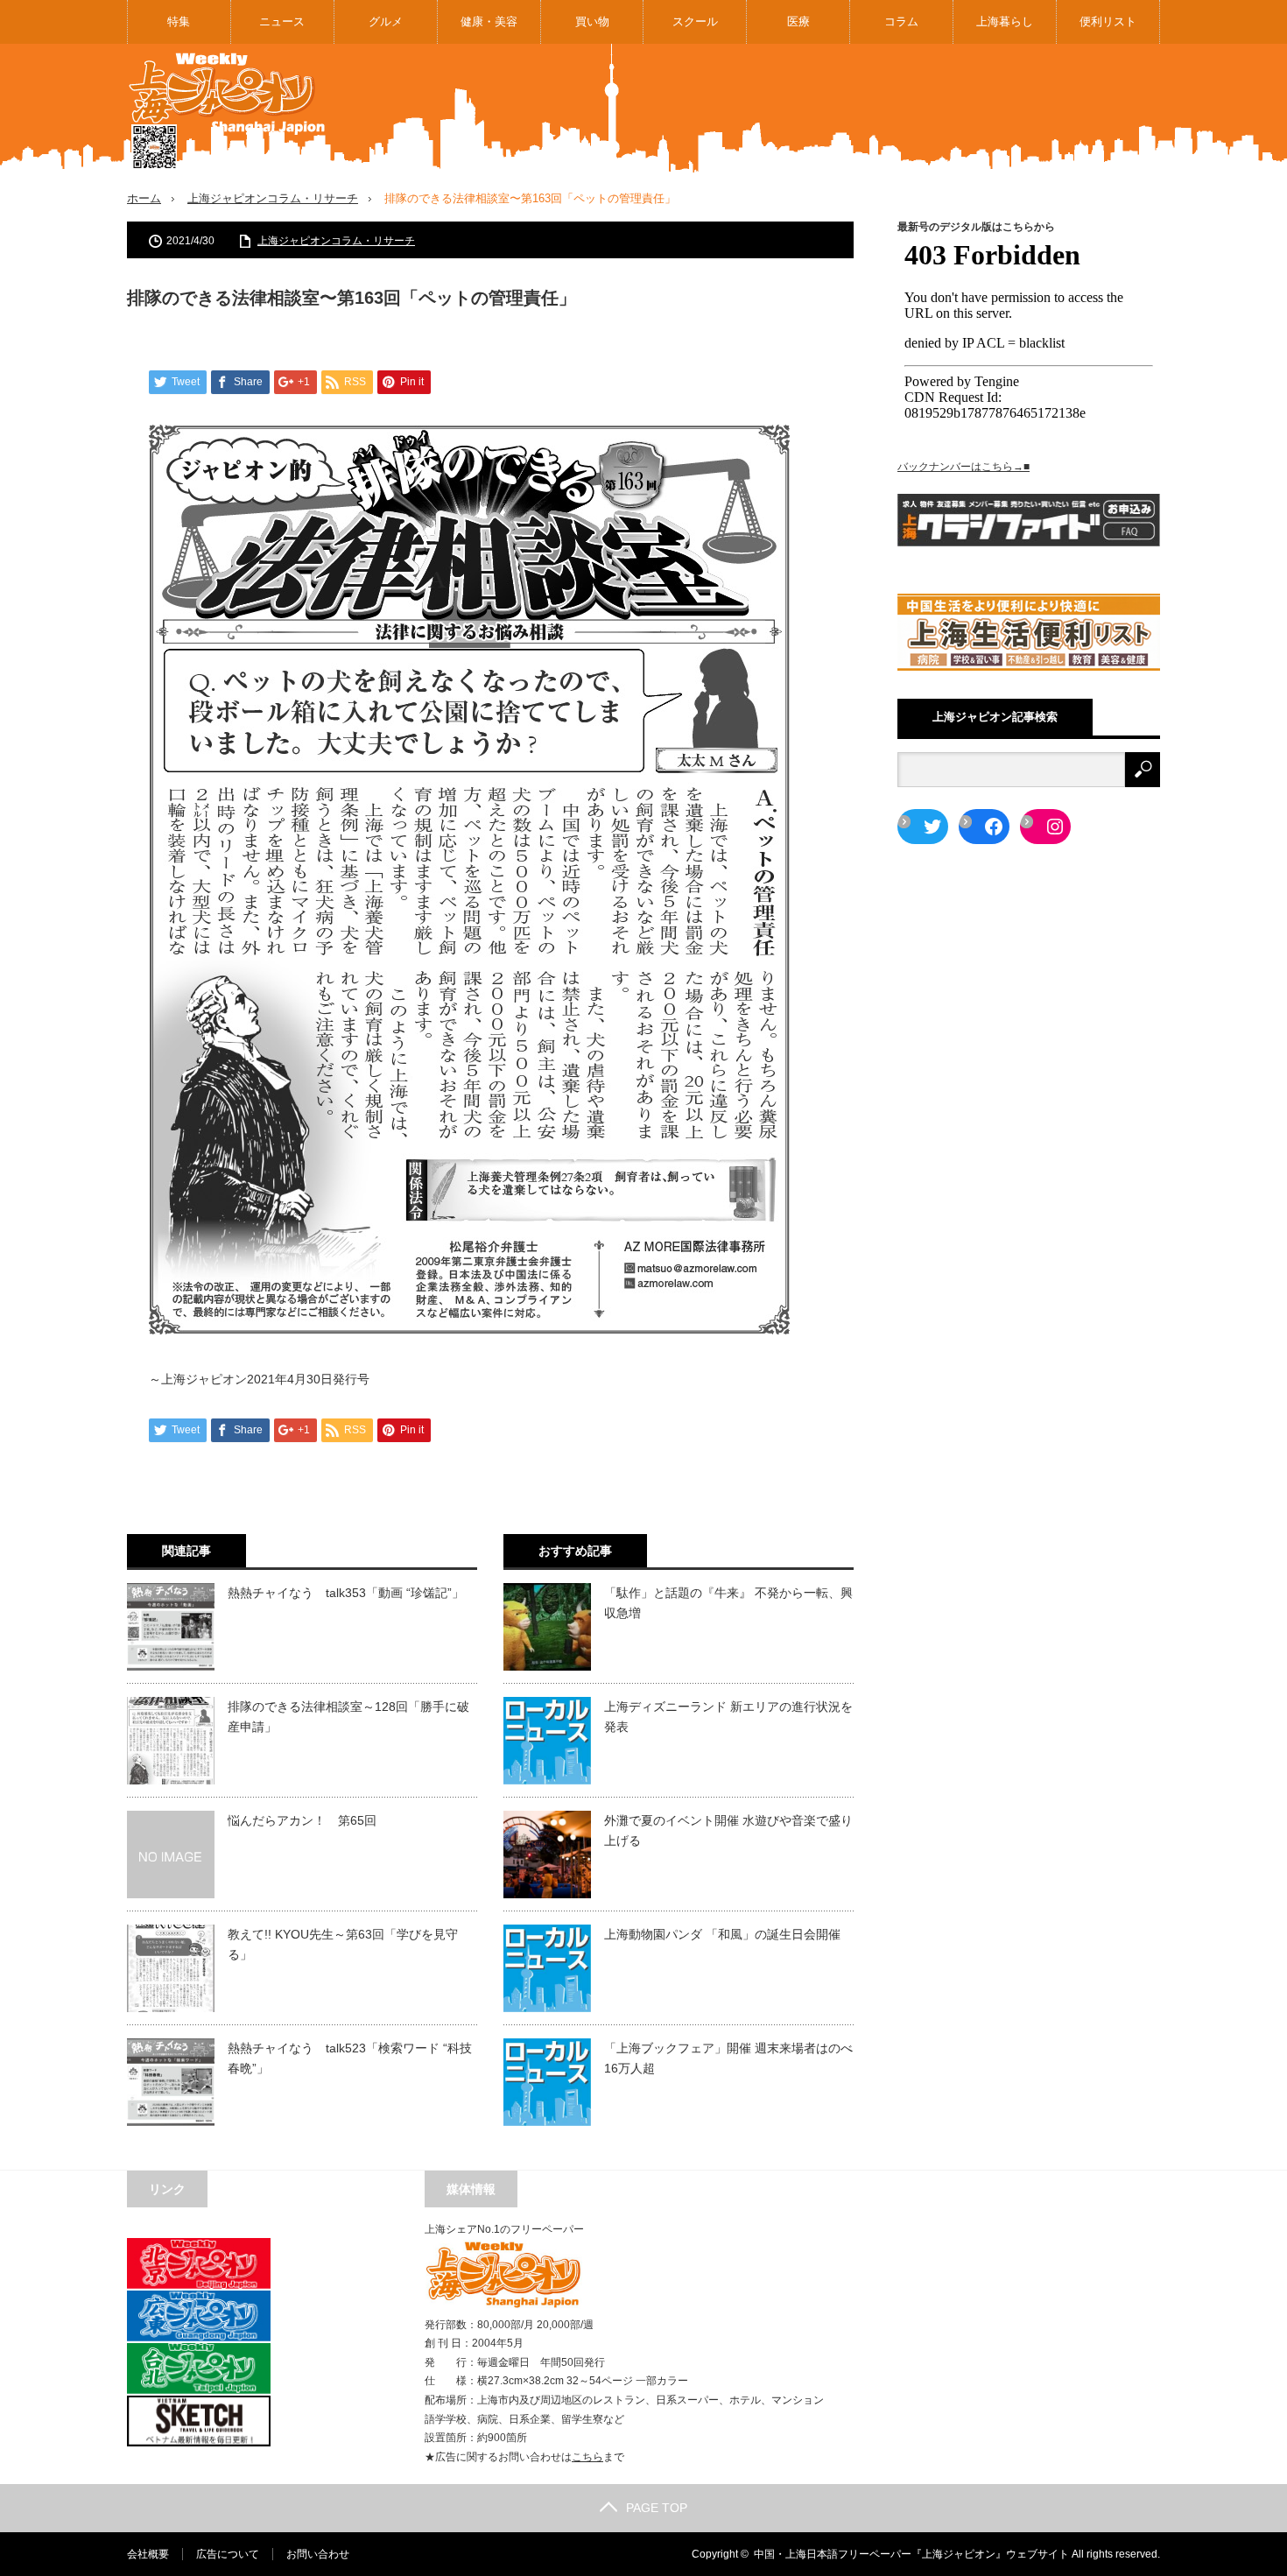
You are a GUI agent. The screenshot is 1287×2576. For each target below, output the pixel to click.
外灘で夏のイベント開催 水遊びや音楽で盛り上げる (728, 1830)
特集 (179, 21)
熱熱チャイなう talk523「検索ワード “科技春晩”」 (350, 2058)
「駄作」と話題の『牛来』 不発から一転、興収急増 (728, 1602)
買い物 (592, 21)
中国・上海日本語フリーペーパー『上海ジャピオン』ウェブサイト (911, 2554)
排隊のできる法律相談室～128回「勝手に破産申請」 (348, 1716)
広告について (228, 2554)
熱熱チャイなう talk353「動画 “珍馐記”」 (346, 1593)
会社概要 (148, 2554)
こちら (587, 2457)
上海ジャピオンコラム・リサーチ (273, 198)
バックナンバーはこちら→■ (963, 467)
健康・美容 (489, 21)
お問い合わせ (318, 2554)
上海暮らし (1005, 21)
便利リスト (1108, 21)
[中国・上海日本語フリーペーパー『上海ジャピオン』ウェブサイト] (228, 112)
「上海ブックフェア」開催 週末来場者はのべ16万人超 (728, 2058)
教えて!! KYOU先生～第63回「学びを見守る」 (343, 1944)
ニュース (282, 21)
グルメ (386, 21)
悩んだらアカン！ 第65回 (302, 1820)
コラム (901, 21)
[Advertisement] (841, 109)
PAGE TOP (657, 2508)
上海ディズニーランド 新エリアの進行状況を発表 (728, 1716)
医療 (798, 21)
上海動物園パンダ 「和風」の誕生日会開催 (722, 1934)
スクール (695, 21)
